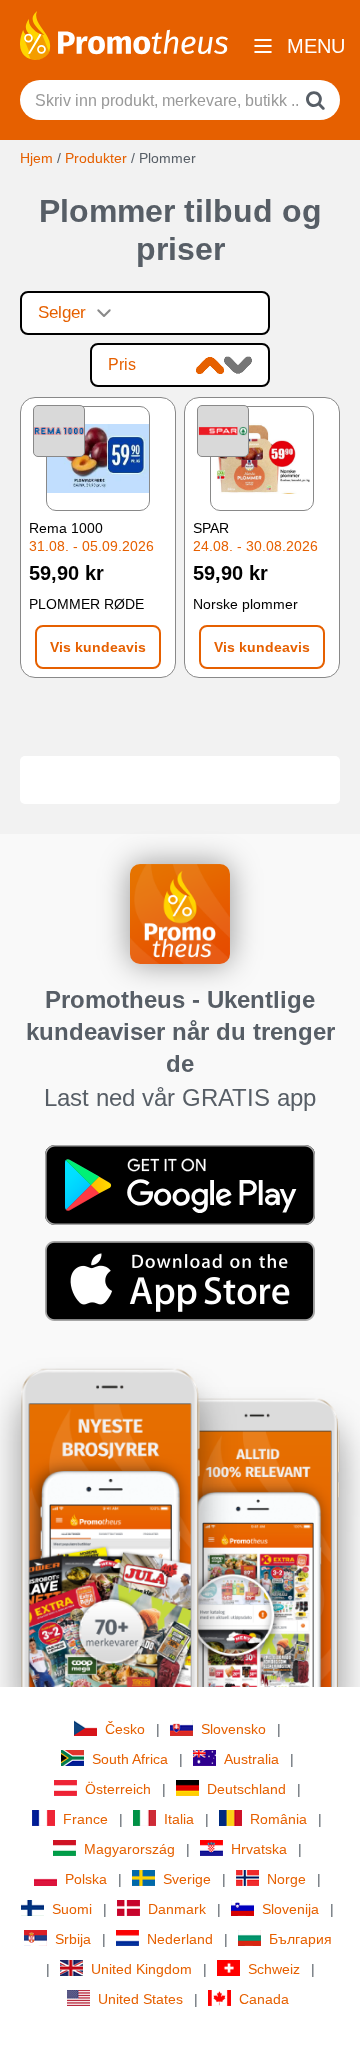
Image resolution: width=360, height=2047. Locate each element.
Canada (264, 1999)
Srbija (73, 1939)
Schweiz (274, 1969)
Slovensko (233, 1729)
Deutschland (246, 1789)
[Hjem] (124, 34)
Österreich (118, 1789)
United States (140, 1999)
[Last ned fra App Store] (180, 1280)
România (278, 1819)
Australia (251, 1759)
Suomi (72, 1909)
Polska (86, 1879)
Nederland (180, 1939)
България (300, 1939)
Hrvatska (259, 1849)
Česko (125, 1729)
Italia (179, 1819)
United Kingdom (141, 1969)
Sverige (187, 1879)
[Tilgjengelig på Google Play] (180, 1184)
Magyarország (129, 1849)
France (85, 1819)
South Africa (130, 1759)
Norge (286, 1879)
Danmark (177, 1909)
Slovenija (290, 1909)
